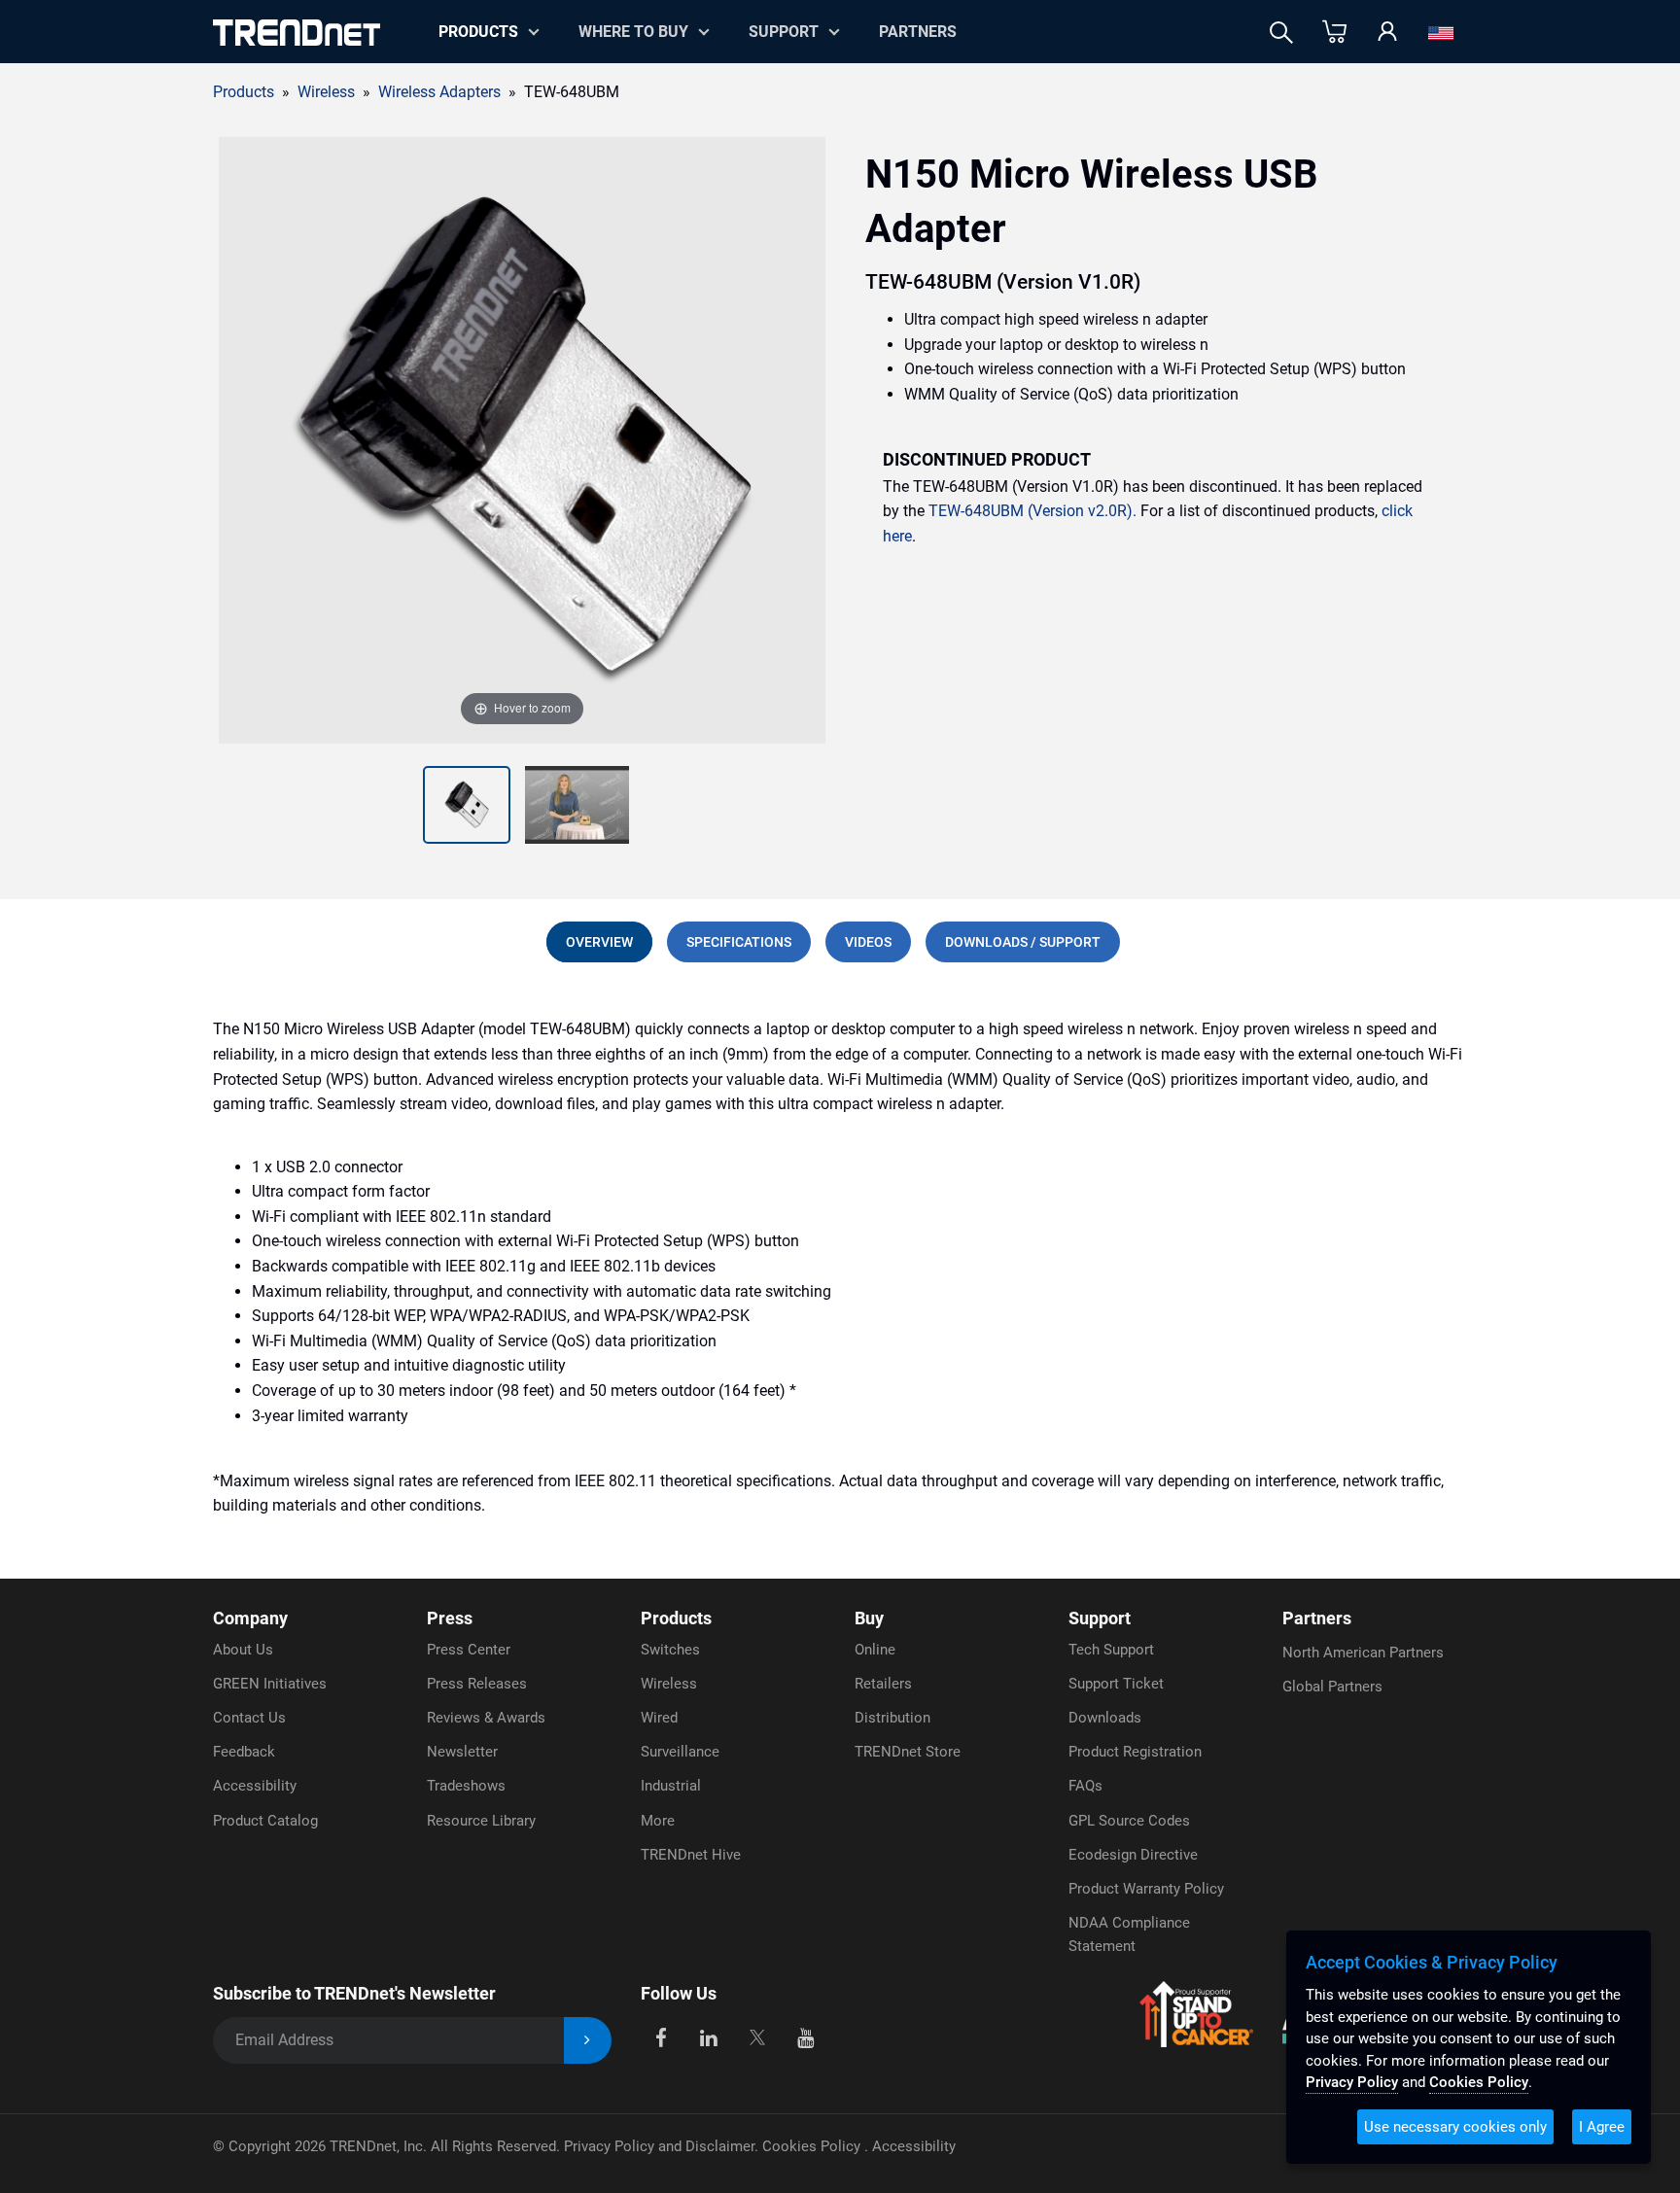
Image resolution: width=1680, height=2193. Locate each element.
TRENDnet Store (908, 1752)
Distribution (892, 1718)
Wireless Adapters (439, 92)
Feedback (244, 1752)
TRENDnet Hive (691, 1855)
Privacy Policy (1352, 2082)
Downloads (1105, 1718)
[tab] (599, 942)
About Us (243, 1650)
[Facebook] (661, 2037)
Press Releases (477, 1684)
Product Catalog (265, 1821)
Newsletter (462, 1752)
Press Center (469, 1650)
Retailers (883, 1684)
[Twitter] (757, 2037)
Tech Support (1111, 1650)
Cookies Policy (813, 2146)
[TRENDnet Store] (1334, 33)
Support (784, 32)
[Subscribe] (588, 2041)
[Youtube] (805, 2037)
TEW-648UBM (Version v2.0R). (1032, 511)
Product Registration (1135, 1752)
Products (244, 92)
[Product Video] (577, 805)
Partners (918, 32)
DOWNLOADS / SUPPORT (1023, 942)
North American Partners (1363, 1653)
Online (875, 1650)
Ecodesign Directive (1133, 1855)
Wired (659, 1718)
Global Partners (1332, 1687)
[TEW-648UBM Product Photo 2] (467, 805)
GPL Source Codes (1129, 1821)
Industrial (671, 1786)
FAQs (1085, 1786)
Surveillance (680, 1752)
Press (450, 1618)
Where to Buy (633, 32)
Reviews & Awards (486, 1718)
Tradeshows (466, 1786)
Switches (670, 1650)
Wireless (669, 1684)
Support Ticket (1116, 1684)
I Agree (1602, 2127)
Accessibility (255, 1786)
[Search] (1281, 33)
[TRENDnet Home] (297, 33)
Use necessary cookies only (1455, 2127)
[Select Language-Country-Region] (1441, 33)
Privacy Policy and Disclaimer (659, 2146)
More (658, 1821)
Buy (869, 1618)
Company (250, 1618)
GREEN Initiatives (270, 1684)
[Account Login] (1387, 33)
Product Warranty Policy (1146, 1889)
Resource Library (481, 1821)
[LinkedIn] (709, 2037)
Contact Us (249, 1718)
